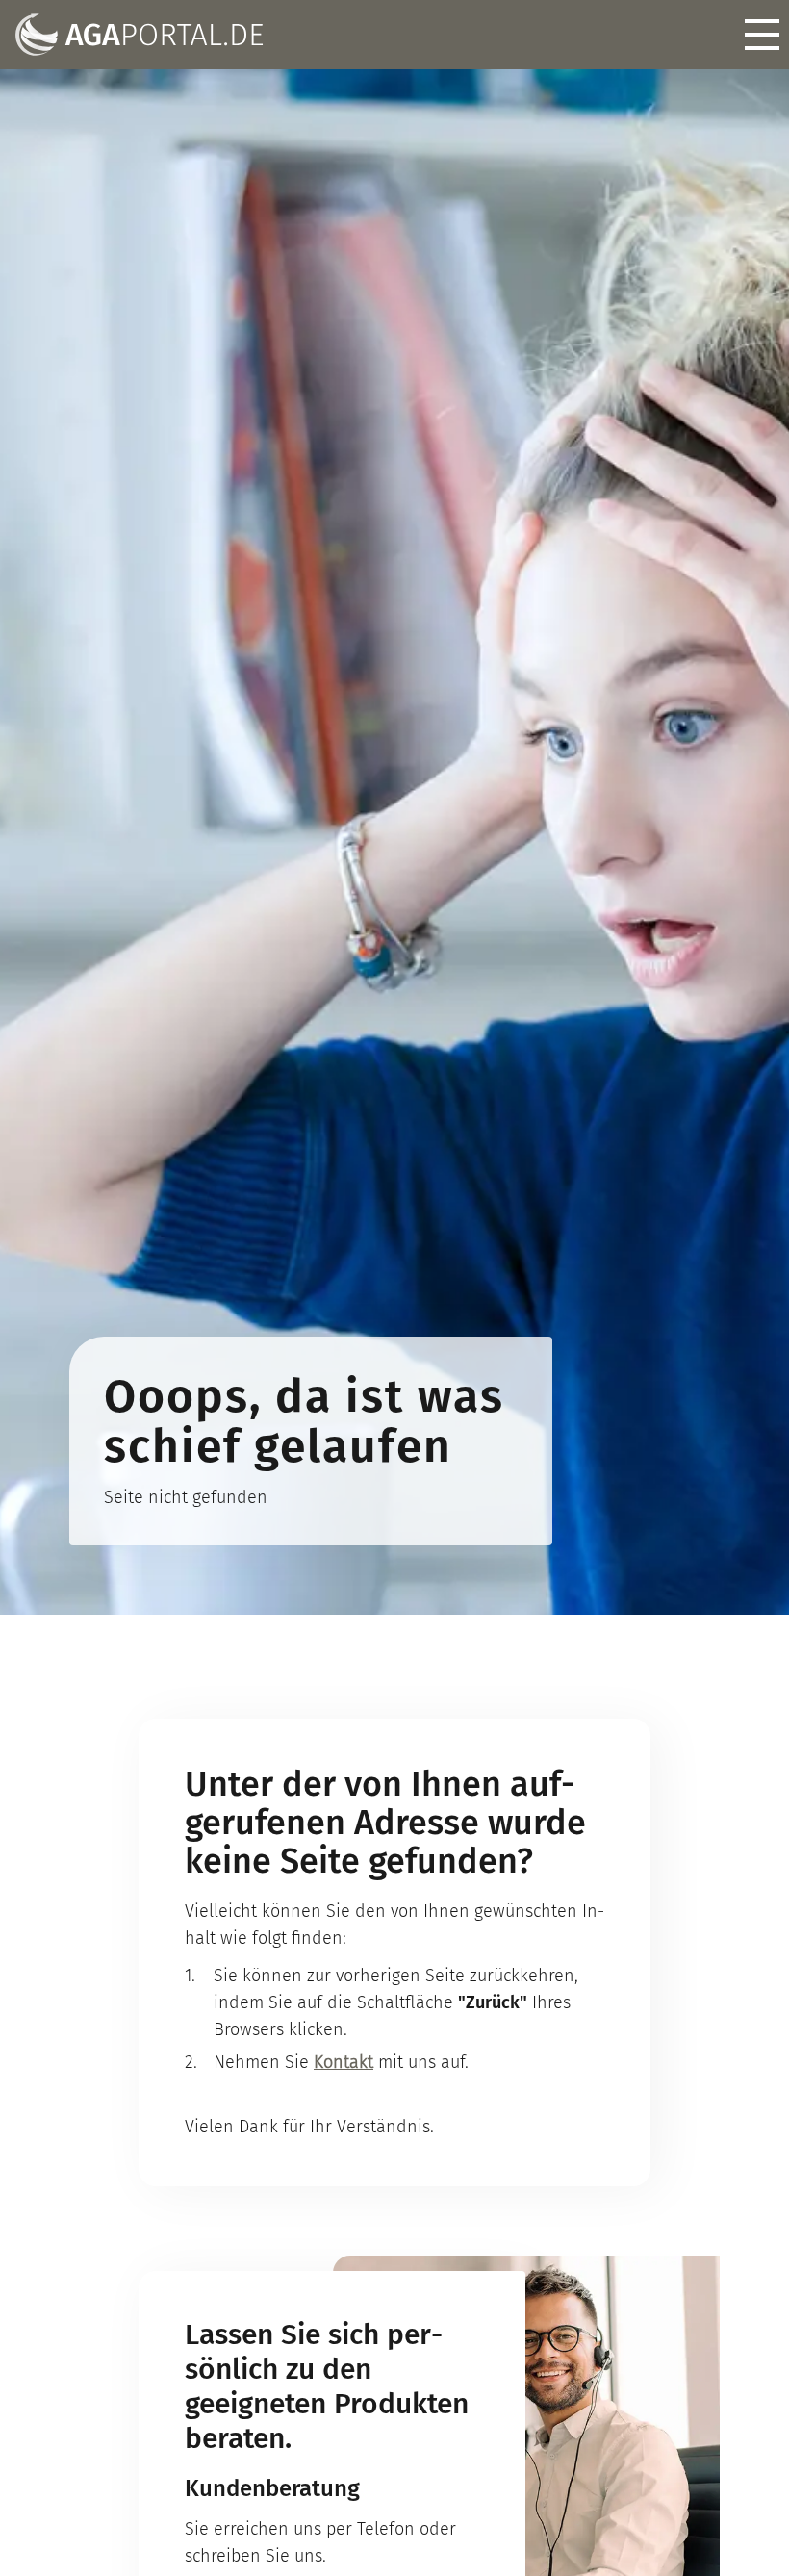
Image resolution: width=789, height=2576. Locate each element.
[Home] (140, 35)
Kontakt (344, 2062)
